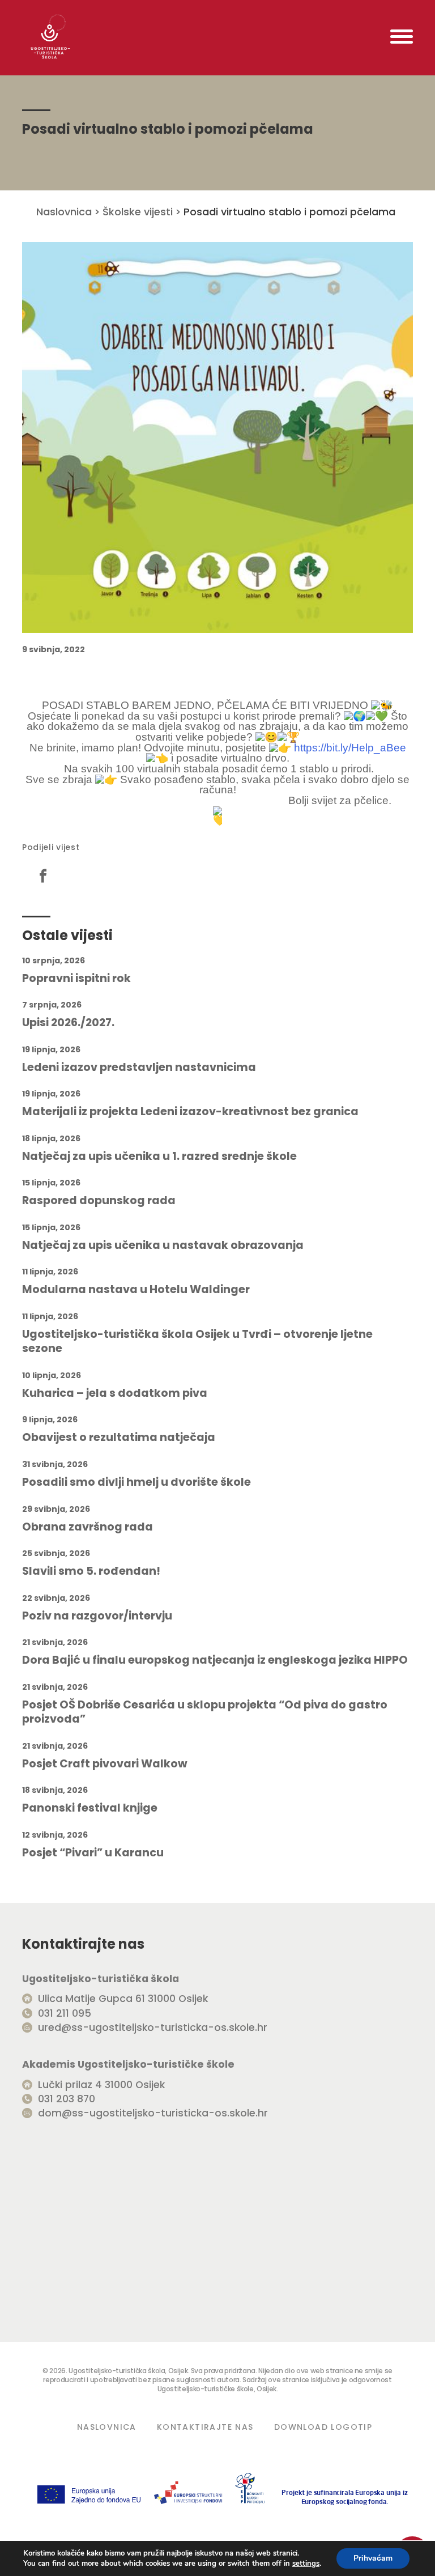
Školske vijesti (138, 212)
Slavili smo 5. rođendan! (91, 1571)
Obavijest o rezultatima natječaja (119, 1438)
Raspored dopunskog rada (99, 1201)
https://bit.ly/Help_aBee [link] (350, 748)
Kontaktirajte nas (205, 2427)
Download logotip (323, 2427)
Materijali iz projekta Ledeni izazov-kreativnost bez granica (190, 1112)
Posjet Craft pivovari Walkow (105, 1764)
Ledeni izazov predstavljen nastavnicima (139, 1068)
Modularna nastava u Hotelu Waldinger (136, 1290)
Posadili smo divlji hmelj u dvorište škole (137, 1482)
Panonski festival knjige (90, 1808)
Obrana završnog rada (88, 1527)
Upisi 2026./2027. (68, 1023)
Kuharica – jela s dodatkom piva (115, 1393)
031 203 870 (67, 2099)
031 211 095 (65, 2013)
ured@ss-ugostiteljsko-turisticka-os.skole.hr (153, 2027)
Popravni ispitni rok (76, 979)
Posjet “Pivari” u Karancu (93, 1853)
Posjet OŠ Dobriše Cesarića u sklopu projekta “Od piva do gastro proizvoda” (205, 1712)
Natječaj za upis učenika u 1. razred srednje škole (159, 1157)
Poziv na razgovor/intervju (97, 1616)
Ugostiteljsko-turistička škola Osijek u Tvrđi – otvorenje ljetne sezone (197, 1342)
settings (306, 2564)
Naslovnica (64, 212)
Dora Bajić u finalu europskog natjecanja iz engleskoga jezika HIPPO (215, 1660)
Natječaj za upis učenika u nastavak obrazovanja (163, 1246)
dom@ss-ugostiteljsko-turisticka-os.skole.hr (153, 2113)
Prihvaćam (373, 2558)
